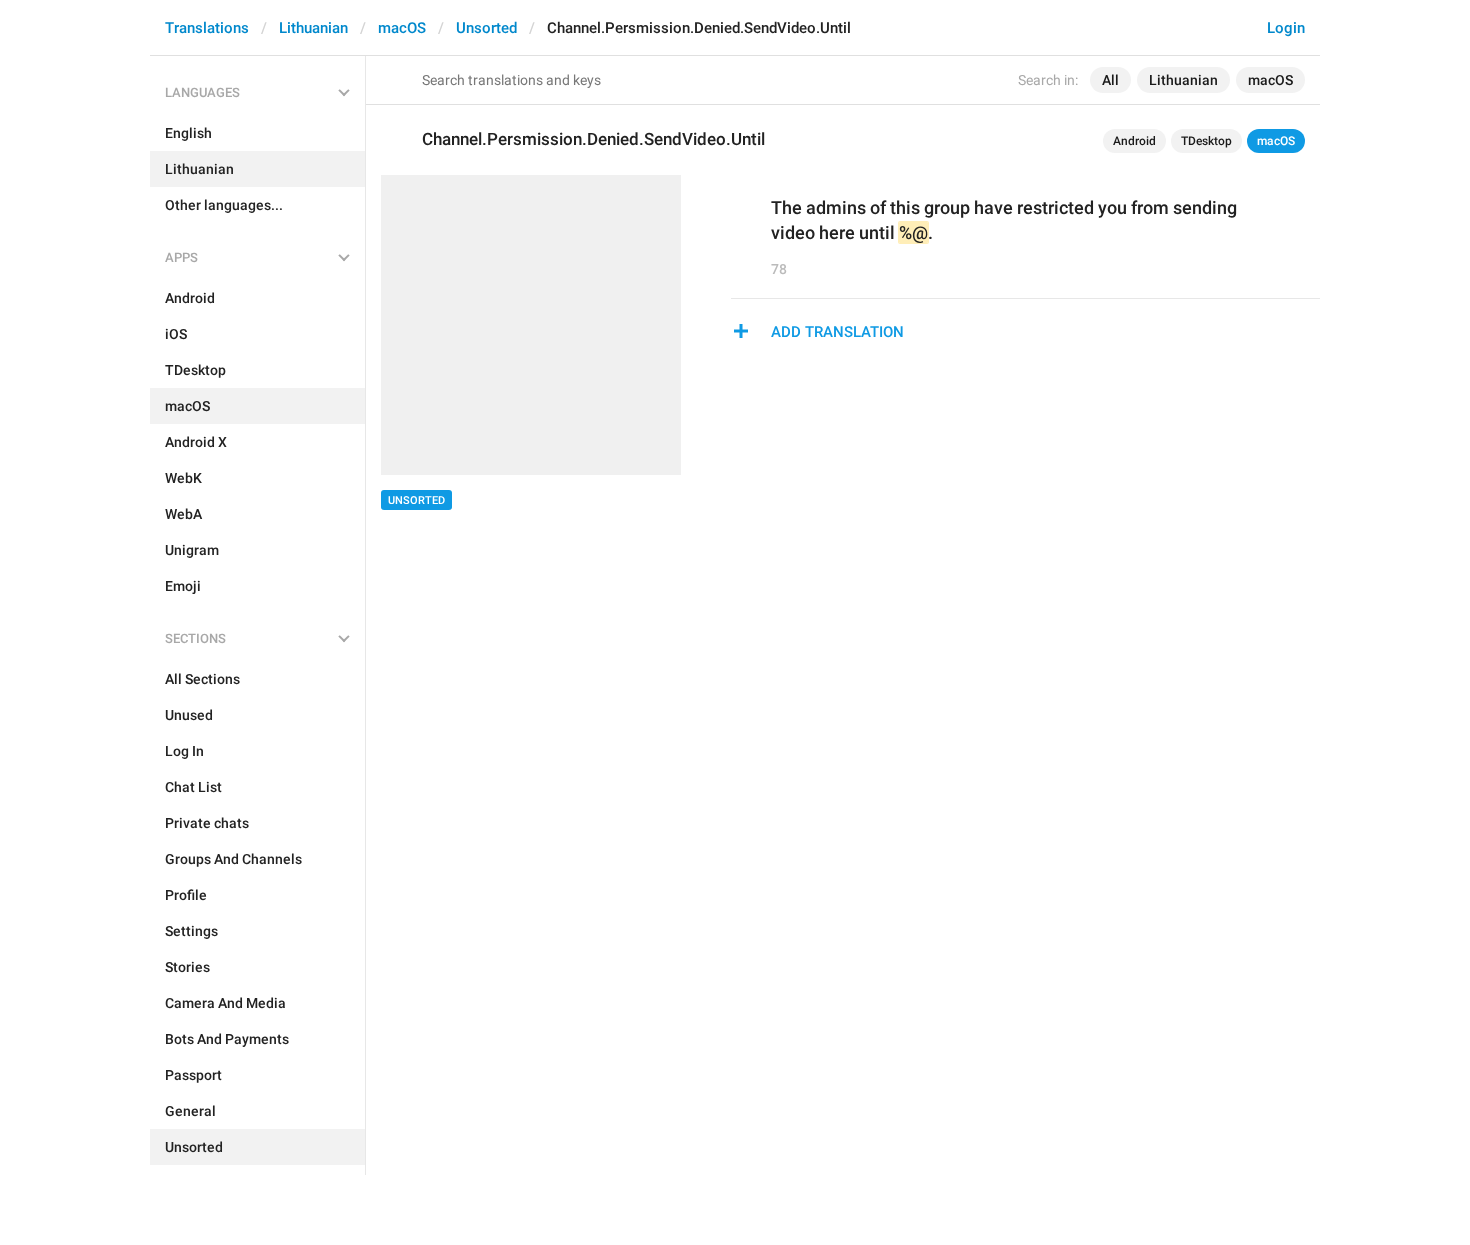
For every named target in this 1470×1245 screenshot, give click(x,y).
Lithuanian (313, 28)
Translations (207, 28)
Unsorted (486, 28)
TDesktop (1206, 141)
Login (1286, 28)
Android (1134, 141)
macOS (402, 28)
